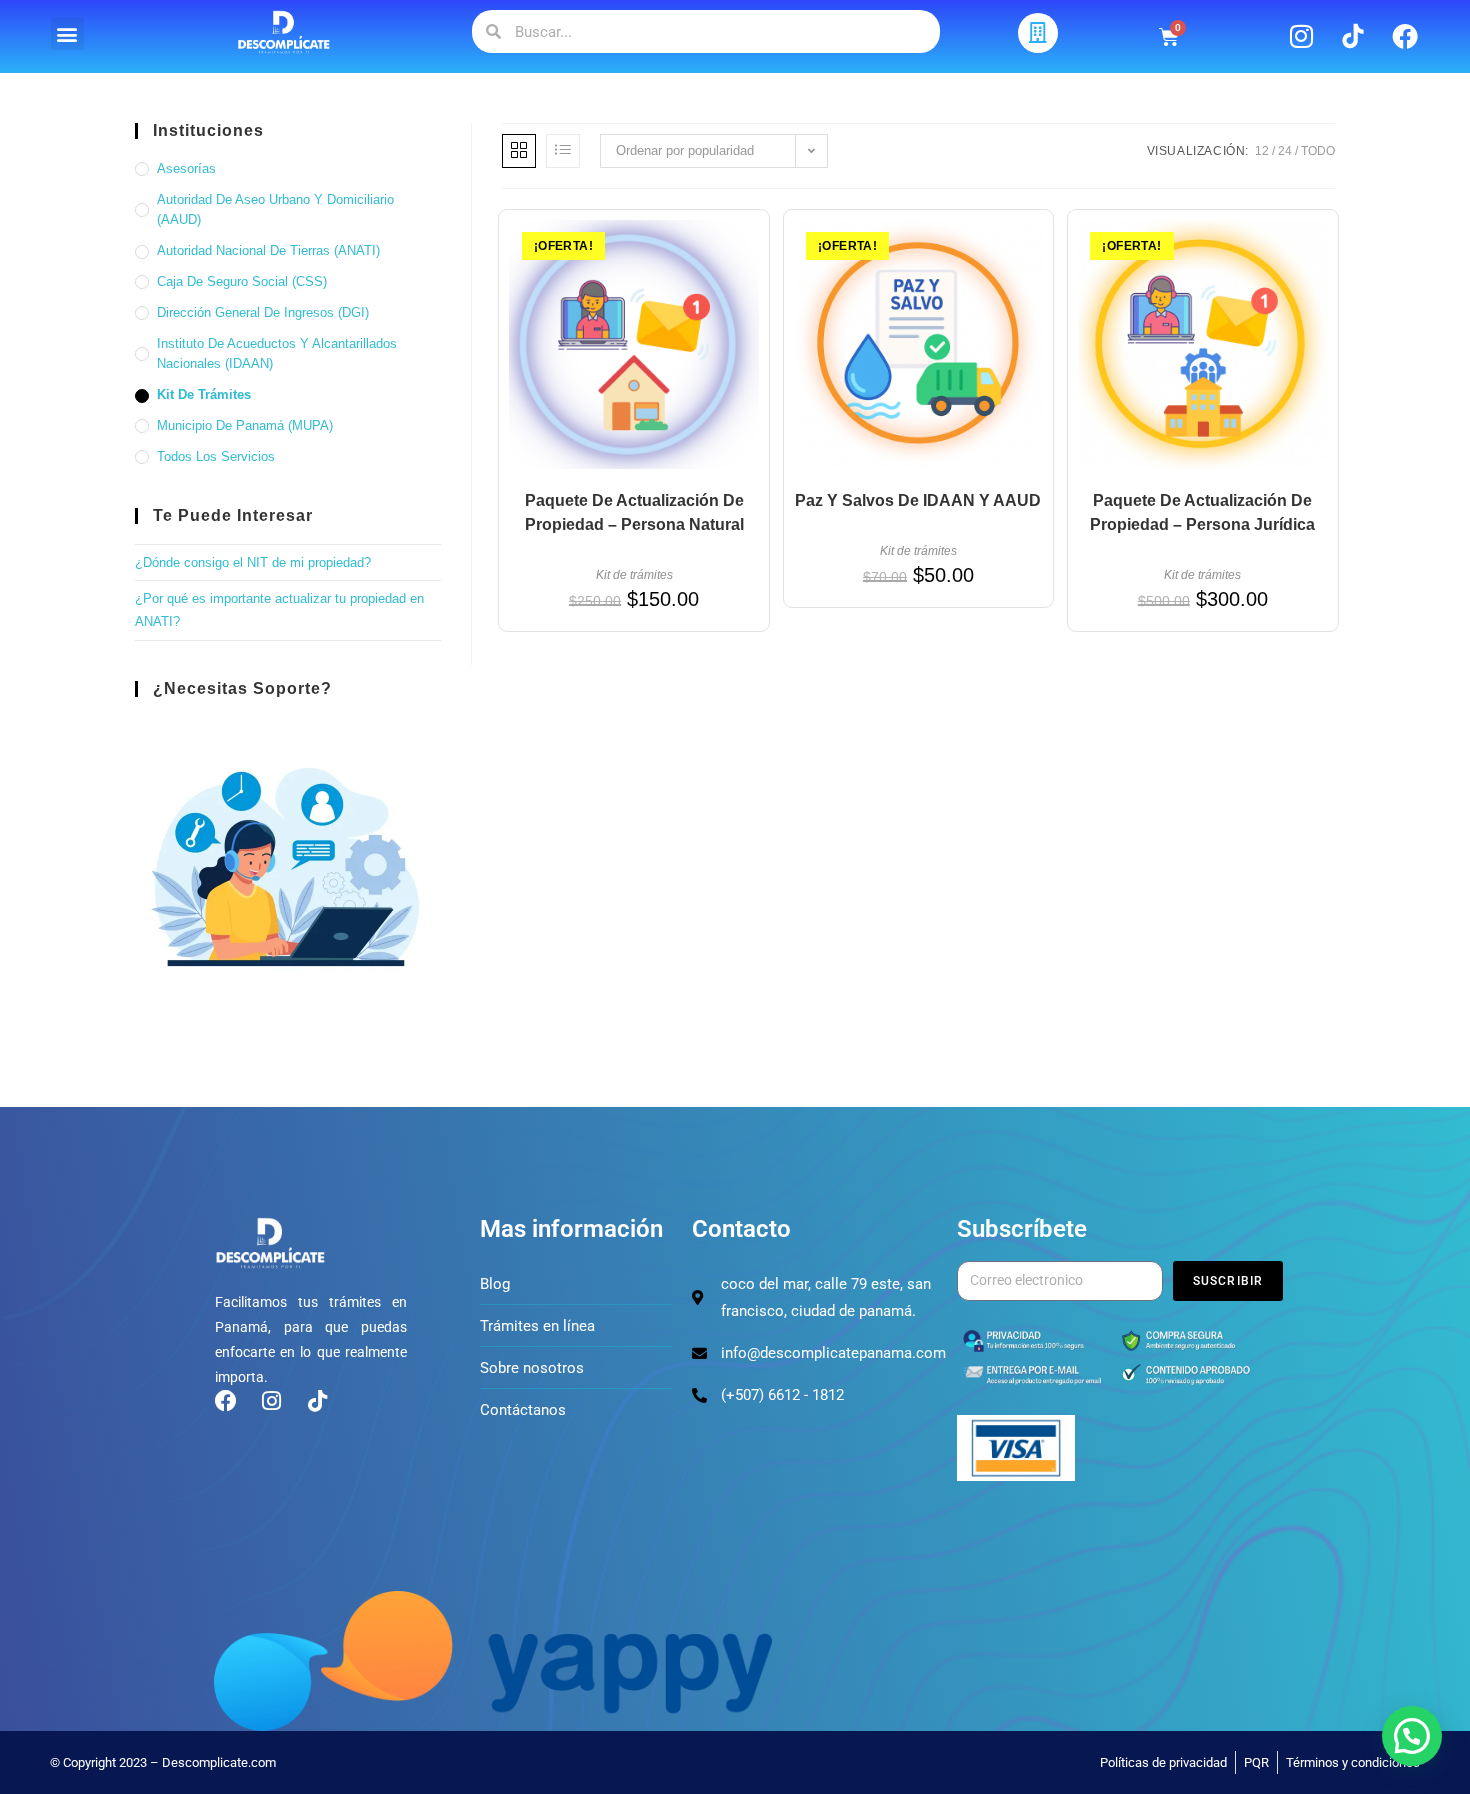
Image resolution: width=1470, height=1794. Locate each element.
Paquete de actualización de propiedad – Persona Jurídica (1202, 512)
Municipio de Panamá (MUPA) (245, 425)
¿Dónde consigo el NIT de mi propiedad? (253, 562)
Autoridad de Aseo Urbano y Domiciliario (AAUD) (275, 210)
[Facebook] (1405, 36)
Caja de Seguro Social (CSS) (242, 281)
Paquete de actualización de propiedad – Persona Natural (634, 512)
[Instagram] (1301, 36)
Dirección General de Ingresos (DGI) (263, 312)
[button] (67, 33)
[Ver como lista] (563, 151)
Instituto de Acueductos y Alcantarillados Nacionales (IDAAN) (277, 354)
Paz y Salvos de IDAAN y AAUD (918, 500)
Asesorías (186, 168)
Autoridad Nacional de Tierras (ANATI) (268, 250)
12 (1262, 151)
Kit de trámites (634, 575)
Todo (1318, 151)
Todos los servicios (216, 456)
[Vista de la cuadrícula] (519, 151)
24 (1285, 151)
